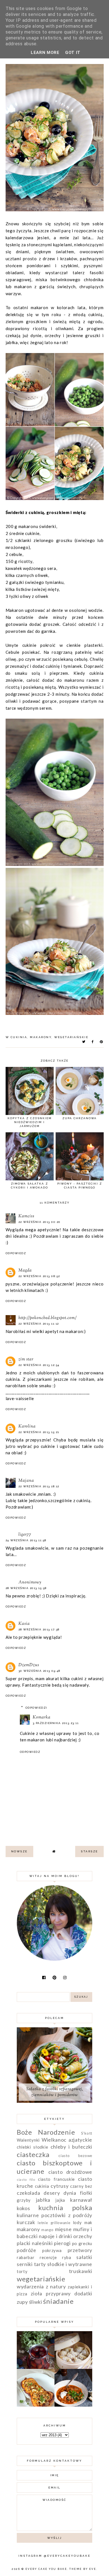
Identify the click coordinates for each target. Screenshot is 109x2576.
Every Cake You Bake (46, 2569)
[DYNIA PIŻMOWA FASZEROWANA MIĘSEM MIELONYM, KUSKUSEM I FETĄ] (36, 2405)
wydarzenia (30, 2286)
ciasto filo (26, 2180)
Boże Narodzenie (46, 2132)
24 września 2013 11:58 (26, 1540)
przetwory (80, 2250)
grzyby (24, 2200)
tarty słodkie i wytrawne (63, 2264)
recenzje (48, 2257)
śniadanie (58, 2301)
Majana (26, 1481)
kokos (23, 2208)
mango (48, 2230)
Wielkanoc (54, 2140)
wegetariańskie (71, 1037)
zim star (26, 1359)
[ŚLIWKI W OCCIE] (36, 2367)
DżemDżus (29, 1665)
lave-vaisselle (20, 1398)
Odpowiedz (16, 1253)
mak (88, 2222)
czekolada (28, 2193)
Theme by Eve (83, 2569)
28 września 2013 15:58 (26, 1588)
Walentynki (28, 2140)
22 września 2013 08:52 (39, 1276)
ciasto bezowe (75, 2156)
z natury (56, 2286)
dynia (70, 2193)
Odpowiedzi (36, 1708)
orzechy (83, 2236)
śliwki (36, 2302)
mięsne (63, 2229)
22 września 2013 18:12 (39, 1486)
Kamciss (26, 1216)
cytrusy (60, 2186)
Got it (73, 53)
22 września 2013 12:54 (39, 1365)
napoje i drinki (55, 2236)
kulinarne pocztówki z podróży (54, 2215)
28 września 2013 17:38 (39, 1629)
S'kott (87, 2133)
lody (77, 2222)
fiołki (86, 2193)
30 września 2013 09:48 (39, 1671)
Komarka (42, 1717)
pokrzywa (52, 2250)
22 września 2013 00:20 (40, 1222)
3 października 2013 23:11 (56, 1723)
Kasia (24, 1624)
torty (22, 2271)
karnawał (81, 2200)
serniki (25, 2264)
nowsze (19, 1851)
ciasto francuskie (56, 2179)
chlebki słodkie (32, 2147)
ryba (67, 2257)
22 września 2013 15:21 (39, 1432)
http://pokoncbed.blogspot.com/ (48, 1318)
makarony (41, 1037)
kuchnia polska (65, 2207)
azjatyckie (80, 2140)
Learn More (45, 53)
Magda (25, 1271)
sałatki (84, 2257)
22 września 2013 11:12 (39, 1324)
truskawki (81, 2271)
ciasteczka (33, 2154)
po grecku (82, 2243)
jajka (60, 2200)
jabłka (43, 2200)
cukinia (19, 1037)
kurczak (26, 2222)
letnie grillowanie (54, 2223)
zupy (22, 2302)
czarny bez (81, 2186)
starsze (89, 1851)
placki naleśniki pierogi (44, 2243)
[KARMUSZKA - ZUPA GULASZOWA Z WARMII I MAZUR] (73, 2405)
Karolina (27, 1426)
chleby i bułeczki (71, 2147)
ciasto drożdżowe (70, 2172)
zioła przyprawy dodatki (61, 2293)
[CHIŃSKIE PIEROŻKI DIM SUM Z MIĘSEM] (73, 2367)
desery (52, 2193)
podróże (27, 2250)
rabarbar (26, 2257)
